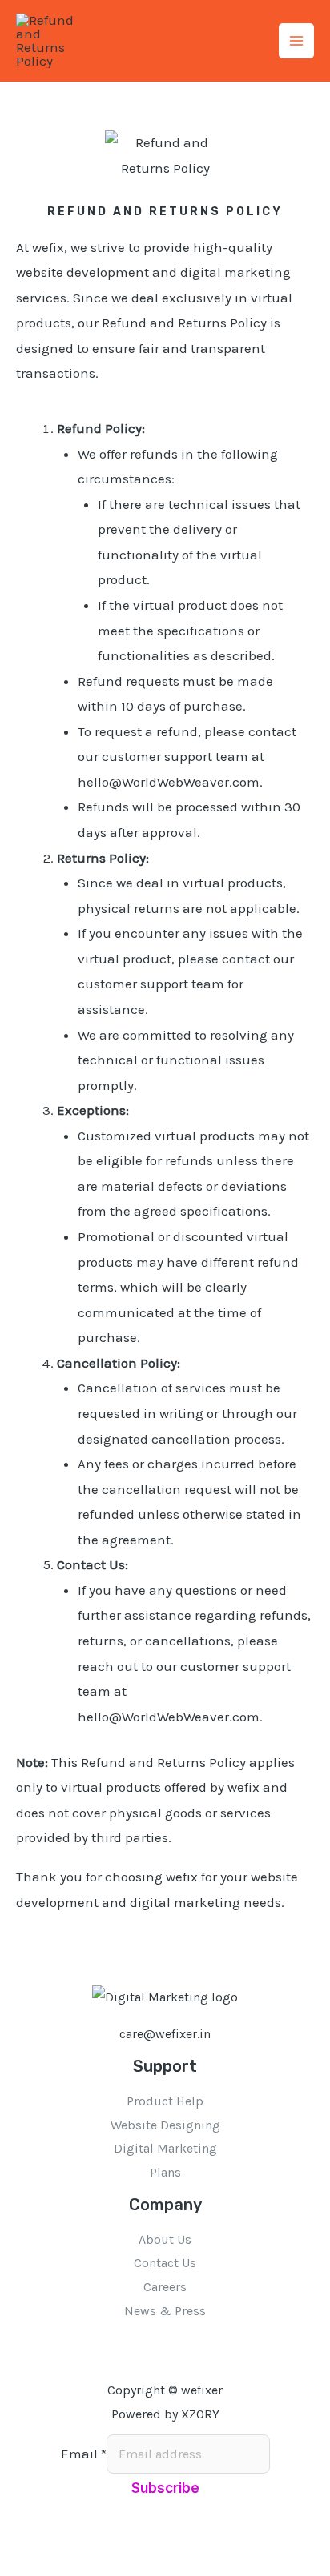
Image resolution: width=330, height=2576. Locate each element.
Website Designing (165, 2125)
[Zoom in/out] (14, 2540)
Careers (165, 2287)
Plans (165, 2172)
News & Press (165, 2311)
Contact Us (165, 2263)
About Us (165, 2239)
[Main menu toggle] (296, 41)
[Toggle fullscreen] (44, 2540)
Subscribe (165, 2488)
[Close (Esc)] (105, 2540)
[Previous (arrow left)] (14, 2566)
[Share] (74, 2540)
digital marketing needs (205, 1902)
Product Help (165, 2101)
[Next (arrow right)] (44, 2566)
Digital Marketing (165, 2148)
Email (84, 2454)
